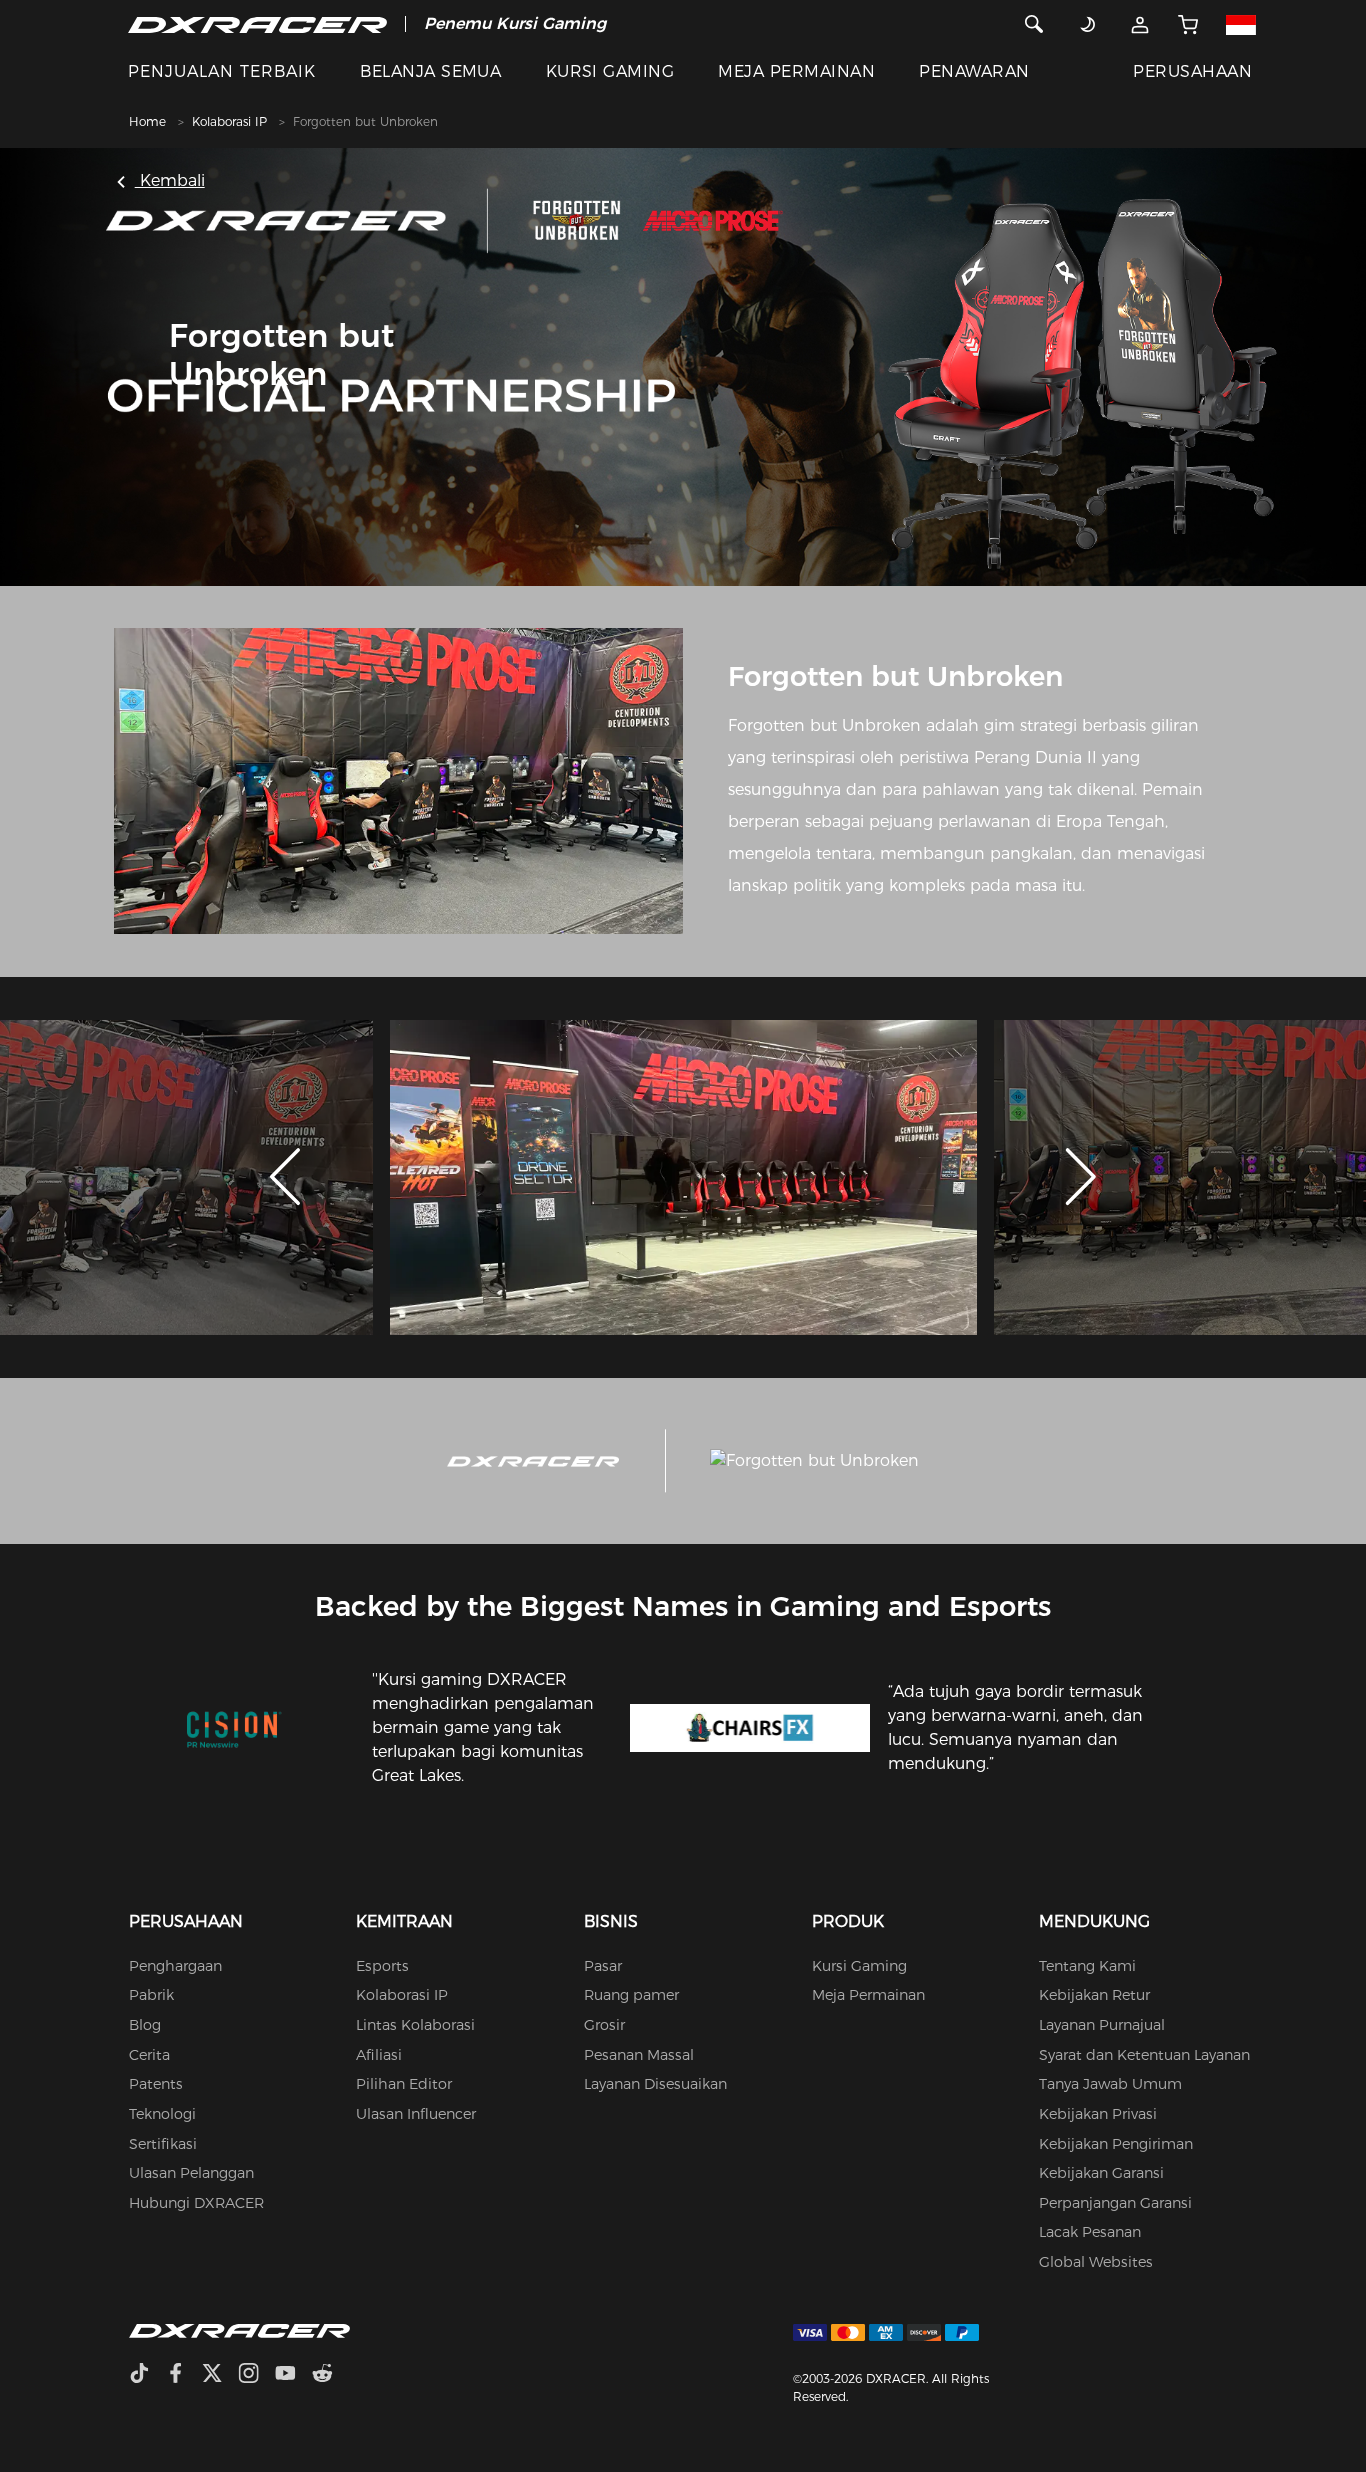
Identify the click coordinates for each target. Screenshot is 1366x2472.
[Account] (1140, 24)
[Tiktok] (147, 2375)
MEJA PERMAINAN (796, 71)
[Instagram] (256, 2375)
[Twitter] (220, 2375)
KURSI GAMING (610, 71)
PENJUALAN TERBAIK (222, 71)
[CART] (1188, 24)
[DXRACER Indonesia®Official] (257, 24)
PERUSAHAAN (1192, 71)
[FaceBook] (183, 2375)
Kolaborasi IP (229, 121)
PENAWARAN (974, 71)
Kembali (170, 180)
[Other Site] (1241, 24)
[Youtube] (293, 2375)
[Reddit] (330, 2375)
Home (147, 121)
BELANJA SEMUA (430, 71)
